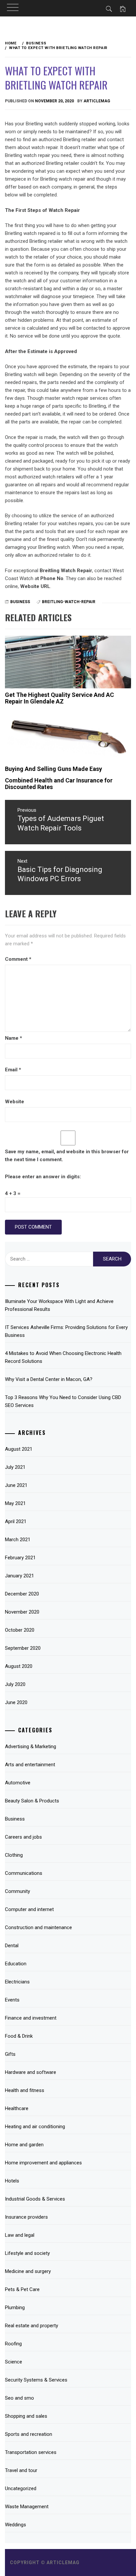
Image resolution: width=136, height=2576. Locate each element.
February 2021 (20, 1558)
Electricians (17, 1982)
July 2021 (15, 1467)
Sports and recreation (29, 2434)
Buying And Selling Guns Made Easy (53, 769)
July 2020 (15, 1684)
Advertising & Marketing (31, 1747)
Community (17, 1891)
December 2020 (22, 1594)
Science (14, 2362)
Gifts (10, 2054)
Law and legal (20, 2235)
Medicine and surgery (28, 2271)
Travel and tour (21, 2470)
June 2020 (16, 1702)
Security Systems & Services (36, 2380)
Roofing (13, 2344)
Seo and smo (19, 2398)
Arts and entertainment (30, 1765)
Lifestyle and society (27, 2253)
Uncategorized (21, 2488)
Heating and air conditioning (35, 2127)
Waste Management (27, 2507)
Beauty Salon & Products (32, 1801)
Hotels (12, 2181)
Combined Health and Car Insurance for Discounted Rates (59, 784)
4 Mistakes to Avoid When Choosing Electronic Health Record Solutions (63, 1357)
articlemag (97, 101)
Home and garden (24, 2145)
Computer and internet (29, 1909)
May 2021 (15, 1503)
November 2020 (22, 1612)
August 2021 (19, 1449)
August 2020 (19, 1666)
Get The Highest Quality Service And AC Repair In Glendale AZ (59, 698)
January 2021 (19, 1576)
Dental (12, 1946)
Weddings (16, 2525)
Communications (24, 1873)
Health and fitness (25, 2090)
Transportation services (31, 2452)
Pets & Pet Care (22, 2289)
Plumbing (15, 2308)
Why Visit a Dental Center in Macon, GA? (49, 1379)
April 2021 (16, 1521)
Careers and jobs (23, 1837)
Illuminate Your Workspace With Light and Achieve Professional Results (59, 1305)
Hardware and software (31, 2072)
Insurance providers (26, 2217)
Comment (18, 959)
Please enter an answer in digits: (43, 1177)
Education (16, 1964)
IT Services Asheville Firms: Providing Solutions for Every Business (66, 1331)
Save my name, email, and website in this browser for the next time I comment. (67, 1156)
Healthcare (17, 2108)
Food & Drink (19, 2036)
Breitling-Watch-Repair (69, 602)
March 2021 (18, 1540)
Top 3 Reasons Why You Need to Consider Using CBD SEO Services (63, 1401)
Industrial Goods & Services (35, 2199)
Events (12, 2000)
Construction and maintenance (38, 1927)
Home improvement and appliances (43, 2163)
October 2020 (20, 1630)
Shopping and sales (26, 2416)
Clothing (14, 1855)
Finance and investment (31, 2018)
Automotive (18, 1783)
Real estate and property (32, 2326)
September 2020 (23, 1648)
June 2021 (16, 1485)
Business (20, 602)
